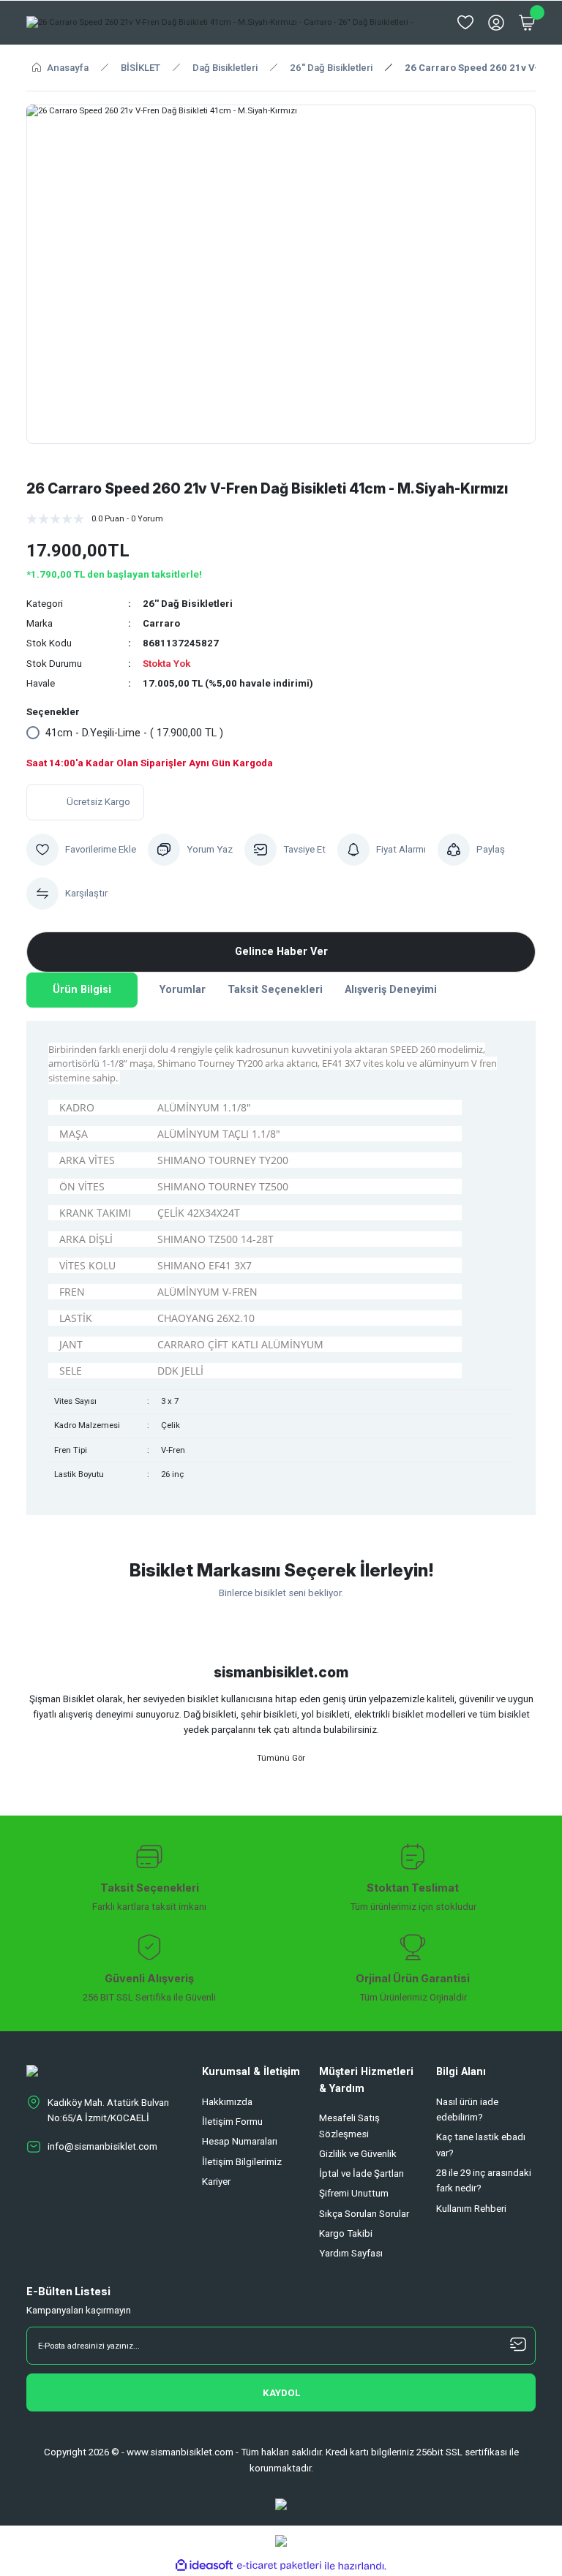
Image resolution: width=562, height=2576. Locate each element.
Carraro (161, 623)
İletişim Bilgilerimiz (242, 2162)
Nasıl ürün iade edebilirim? (467, 2109)
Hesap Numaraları (240, 2141)
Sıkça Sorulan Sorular (364, 2214)
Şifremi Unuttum (354, 2193)
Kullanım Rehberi (471, 2209)
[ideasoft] (204, 2566)
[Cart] (527, 23)
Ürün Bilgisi (82, 990)
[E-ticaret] (279, 2566)
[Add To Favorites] (81, 850)
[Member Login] (496, 23)
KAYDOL (281, 2393)
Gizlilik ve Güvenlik (358, 2154)
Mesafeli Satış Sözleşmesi (349, 2126)
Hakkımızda (227, 2102)
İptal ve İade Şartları (361, 2173)
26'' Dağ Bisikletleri (188, 604)
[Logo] (220, 23)
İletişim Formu (232, 2122)
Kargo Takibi (346, 2233)
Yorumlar (183, 990)
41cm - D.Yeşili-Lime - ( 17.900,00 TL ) (134, 733)
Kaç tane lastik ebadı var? (481, 2145)
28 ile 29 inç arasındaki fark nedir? (484, 2180)
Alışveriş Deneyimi (391, 990)
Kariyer (216, 2182)
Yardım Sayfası (351, 2253)
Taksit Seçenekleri (275, 990)
